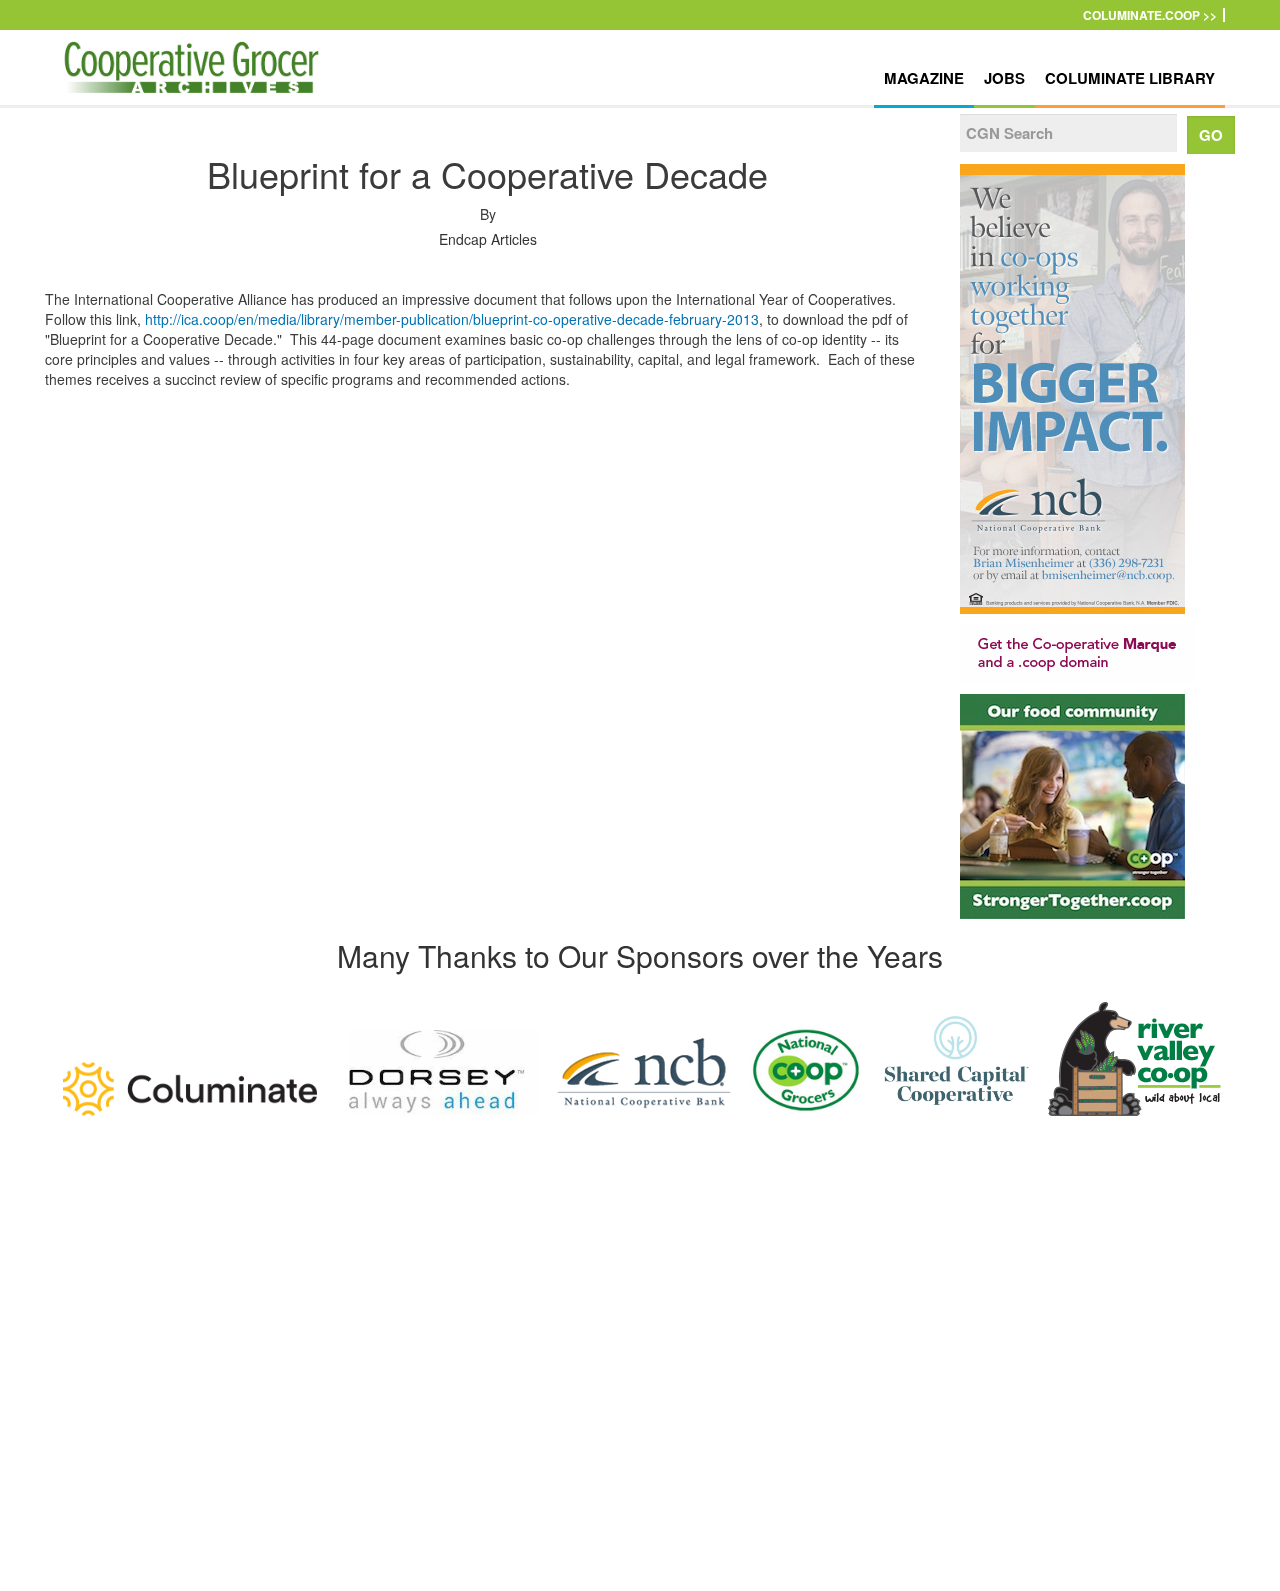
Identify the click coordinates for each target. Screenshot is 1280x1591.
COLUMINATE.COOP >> (1150, 15)
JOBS (1004, 78)
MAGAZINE (924, 78)
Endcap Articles (488, 239)
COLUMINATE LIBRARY (1130, 78)
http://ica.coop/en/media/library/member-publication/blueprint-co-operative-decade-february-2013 (452, 319)
